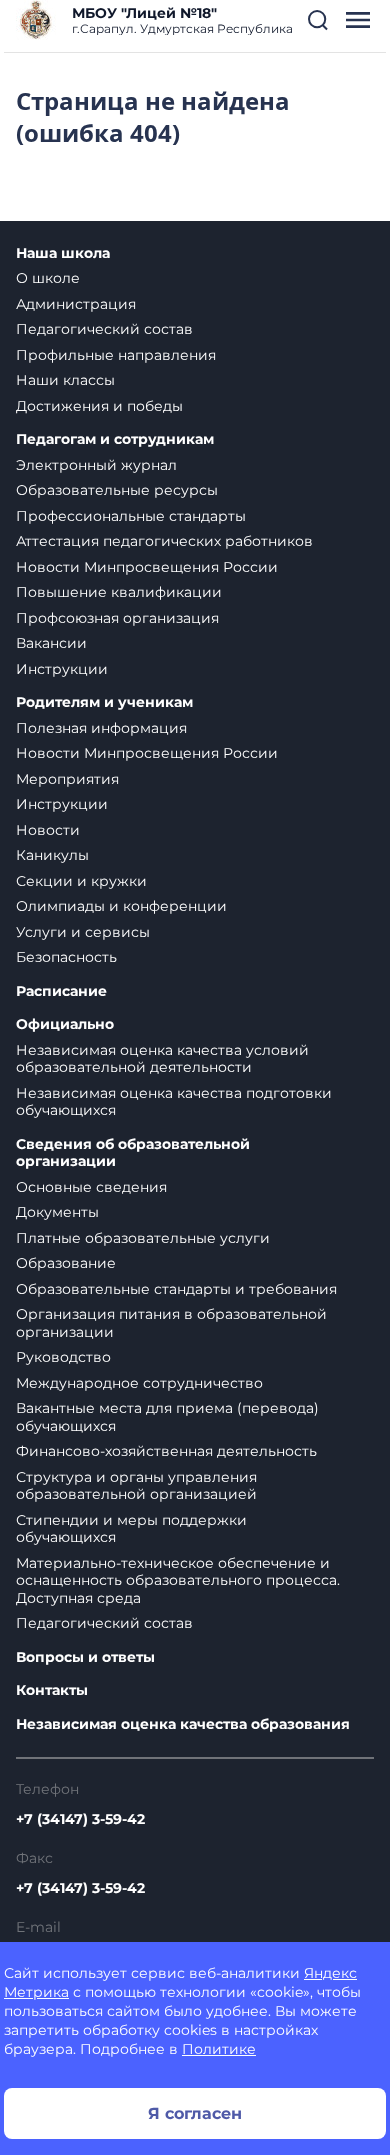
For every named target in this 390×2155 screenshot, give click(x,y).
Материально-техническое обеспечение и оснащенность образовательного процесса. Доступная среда (178, 1580)
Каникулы (52, 855)
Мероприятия (67, 779)
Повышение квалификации (119, 592)
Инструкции (62, 669)
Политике (219, 2049)
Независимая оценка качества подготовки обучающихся (174, 1102)
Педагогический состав (104, 329)
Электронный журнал (96, 465)
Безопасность (66, 957)
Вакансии (51, 643)
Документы (57, 1212)
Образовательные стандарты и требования (176, 1289)
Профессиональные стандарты (131, 516)
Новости (48, 830)
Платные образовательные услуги (143, 1238)
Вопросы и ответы (85, 1657)
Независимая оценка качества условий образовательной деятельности (162, 1059)
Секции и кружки (81, 881)
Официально (65, 1024)
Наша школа (63, 253)
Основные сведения (91, 1187)
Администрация (76, 304)
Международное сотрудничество (139, 1383)
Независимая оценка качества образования (183, 1724)
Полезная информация (101, 728)
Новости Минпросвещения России (147, 567)
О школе (48, 278)
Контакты (52, 1690)
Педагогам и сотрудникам (115, 439)
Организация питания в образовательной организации (171, 1323)
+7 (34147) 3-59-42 (80, 1819)
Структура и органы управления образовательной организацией (136, 1486)
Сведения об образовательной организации (133, 1153)
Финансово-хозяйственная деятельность (166, 1451)
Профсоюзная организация (117, 618)
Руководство (63, 1357)
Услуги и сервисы (83, 932)
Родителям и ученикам (104, 702)
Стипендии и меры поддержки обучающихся (131, 1529)
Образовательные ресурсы (117, 490)
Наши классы (65, 380)
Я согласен (195, 2113)
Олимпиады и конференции (121, 906)
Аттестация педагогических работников (164, 541)
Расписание (61, 991)
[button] (318, 20)
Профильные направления (116, 355)
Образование (66, 1263)
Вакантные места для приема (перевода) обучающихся (167, 1417)
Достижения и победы (99, 406)
